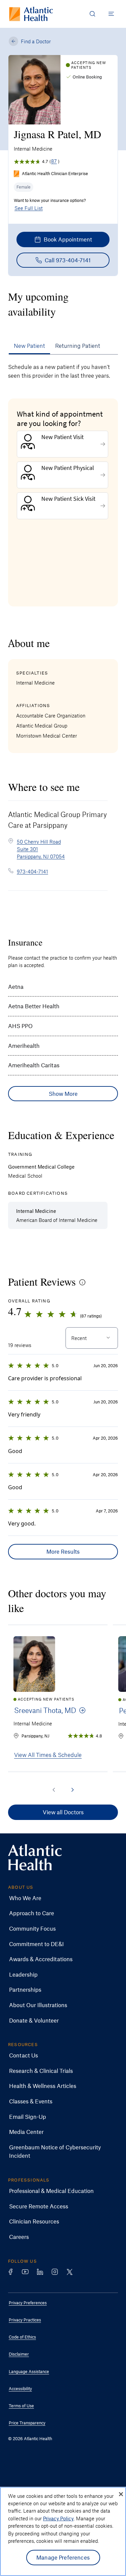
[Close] (121, 2494)
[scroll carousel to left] (54, 1790)
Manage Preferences (63, 2557)
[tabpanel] (63, 489)
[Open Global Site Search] (92, 14)
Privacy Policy (58, 2518)
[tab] (29, 346)
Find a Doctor (36, 41)
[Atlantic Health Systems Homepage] (31, 14)
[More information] (82, 1282)
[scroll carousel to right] (73, 1790)
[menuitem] (58, 1898)
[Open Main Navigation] (111, 14)
